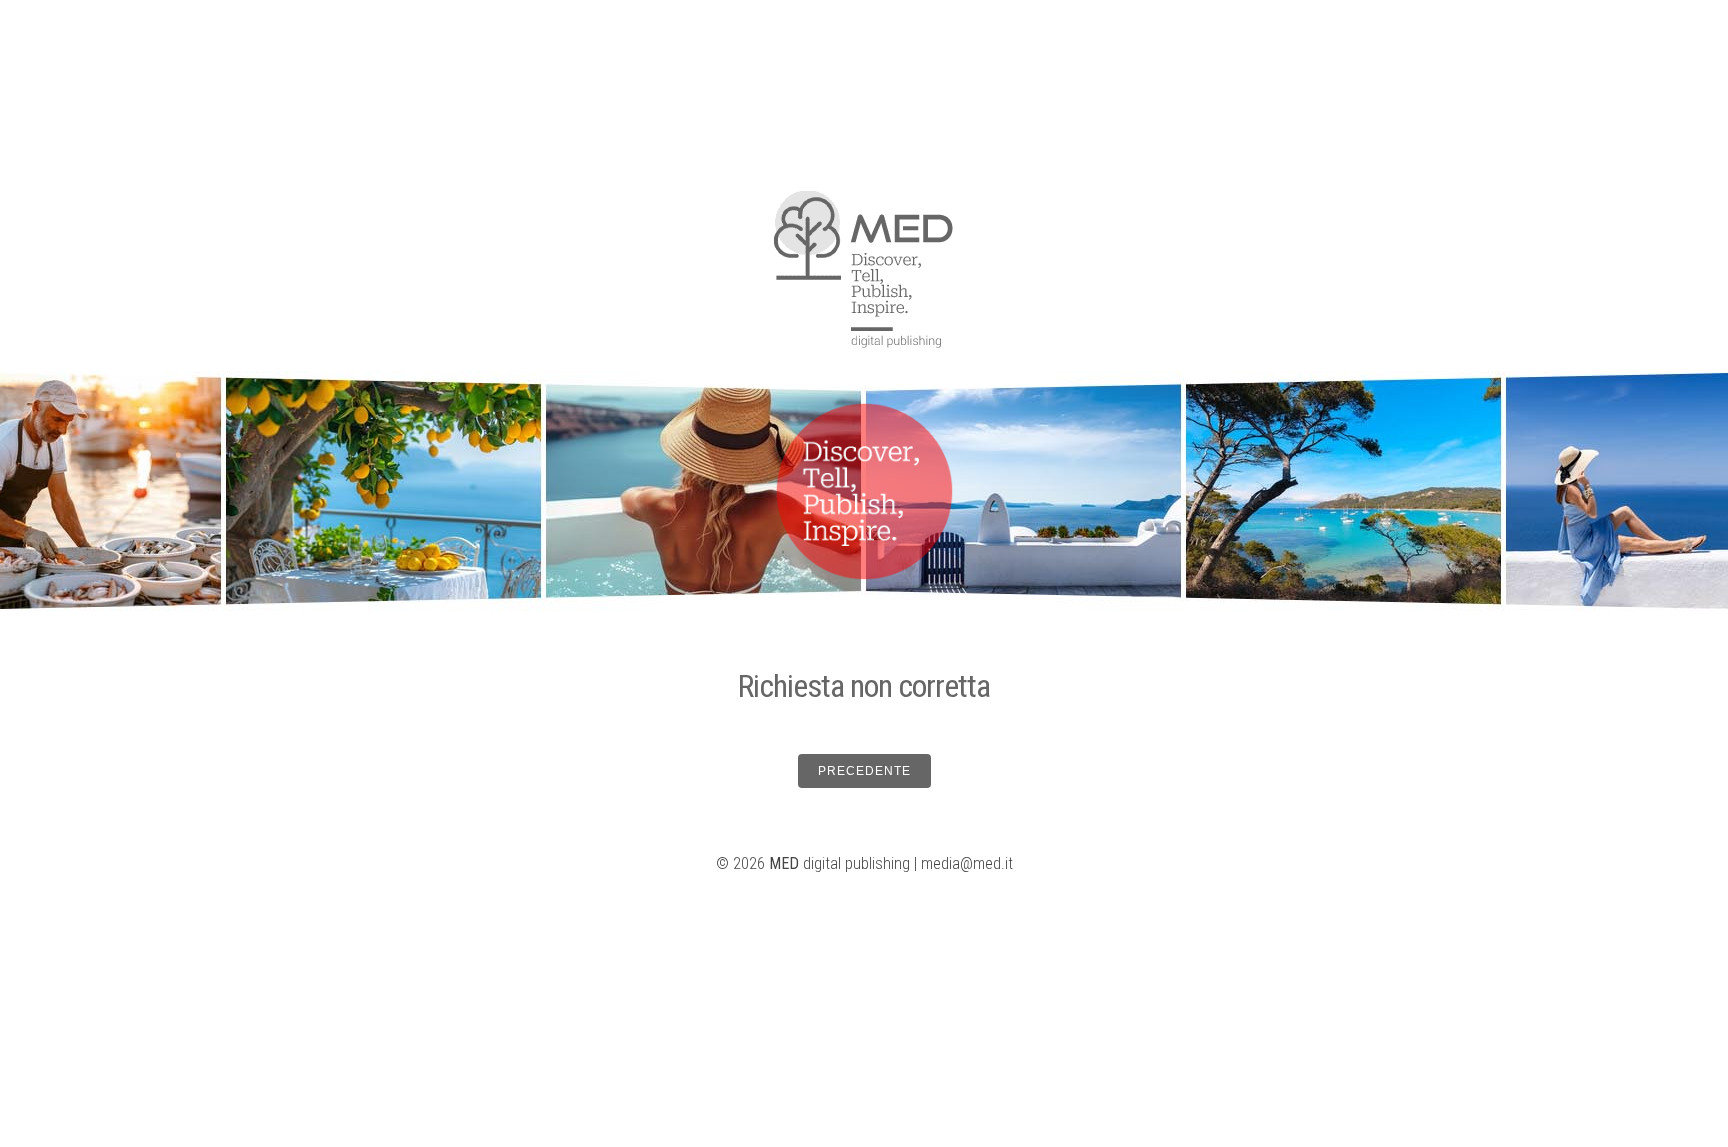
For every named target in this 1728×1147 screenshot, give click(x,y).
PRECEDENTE (864, 771)
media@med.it (967, 863)
